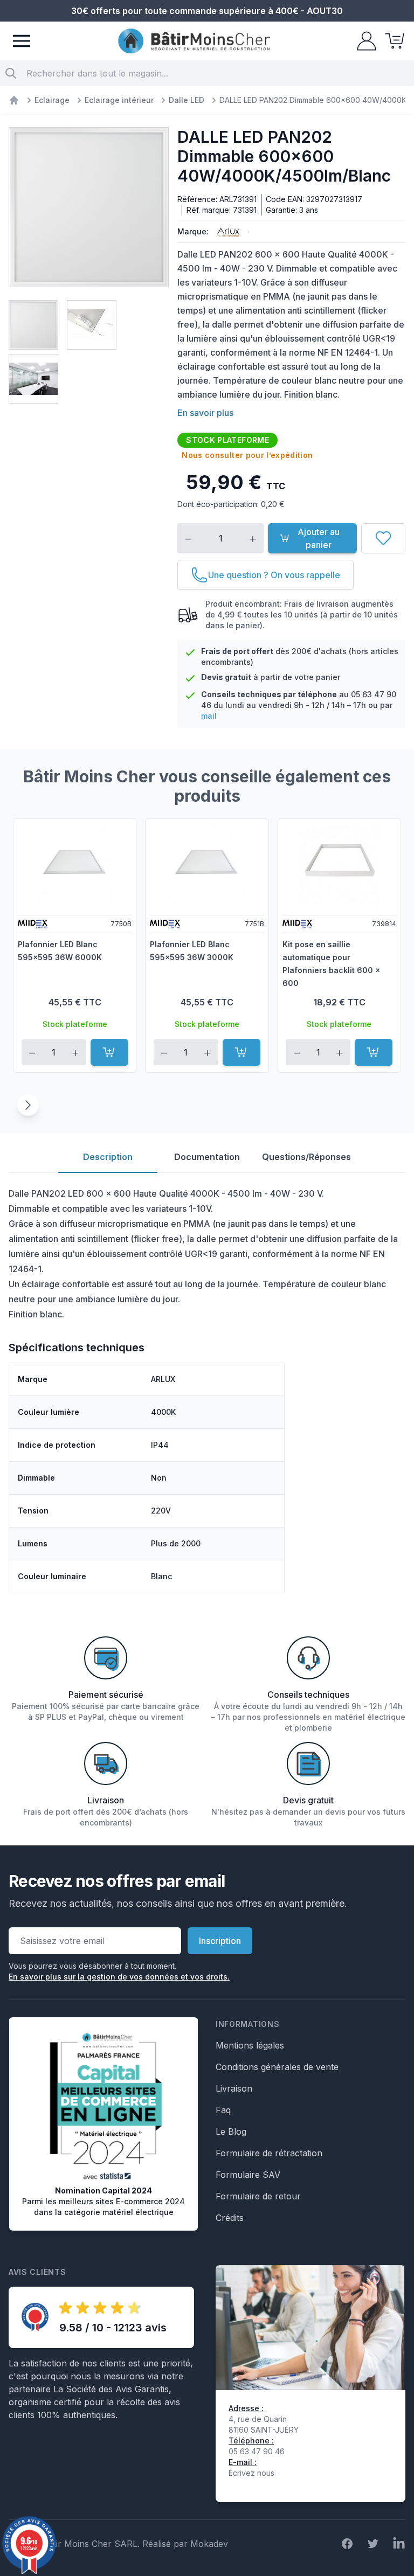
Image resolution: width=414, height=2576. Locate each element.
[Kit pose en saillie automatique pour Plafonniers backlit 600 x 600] (339, 866)
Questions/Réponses (306, 1157)
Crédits (230, 2218)
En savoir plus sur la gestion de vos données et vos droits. (119, 1977)
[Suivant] (28, 1105)
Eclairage (52, 100)
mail (209, 716)
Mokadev (209, 2544)
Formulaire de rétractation (269, 2153)
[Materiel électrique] (14, 100)
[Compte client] (363, 41)
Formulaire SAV (248, 2175)
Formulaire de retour (258, 2196)
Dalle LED (187, 100)
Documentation (207, 1157)
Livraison (234, 2088)
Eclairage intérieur (119, 100)
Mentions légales (250, 2045)
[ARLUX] (226, 232)
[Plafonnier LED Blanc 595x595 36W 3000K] (207, 866)
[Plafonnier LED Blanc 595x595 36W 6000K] (75, 866)
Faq (223, 2110)
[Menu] (22, 41)
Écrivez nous (251, 2473)
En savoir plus (205, 413)
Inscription (220, 1941)
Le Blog (231, 2131)
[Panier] (391, 41)
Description (108, 1157)
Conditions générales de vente (277, 2067)
